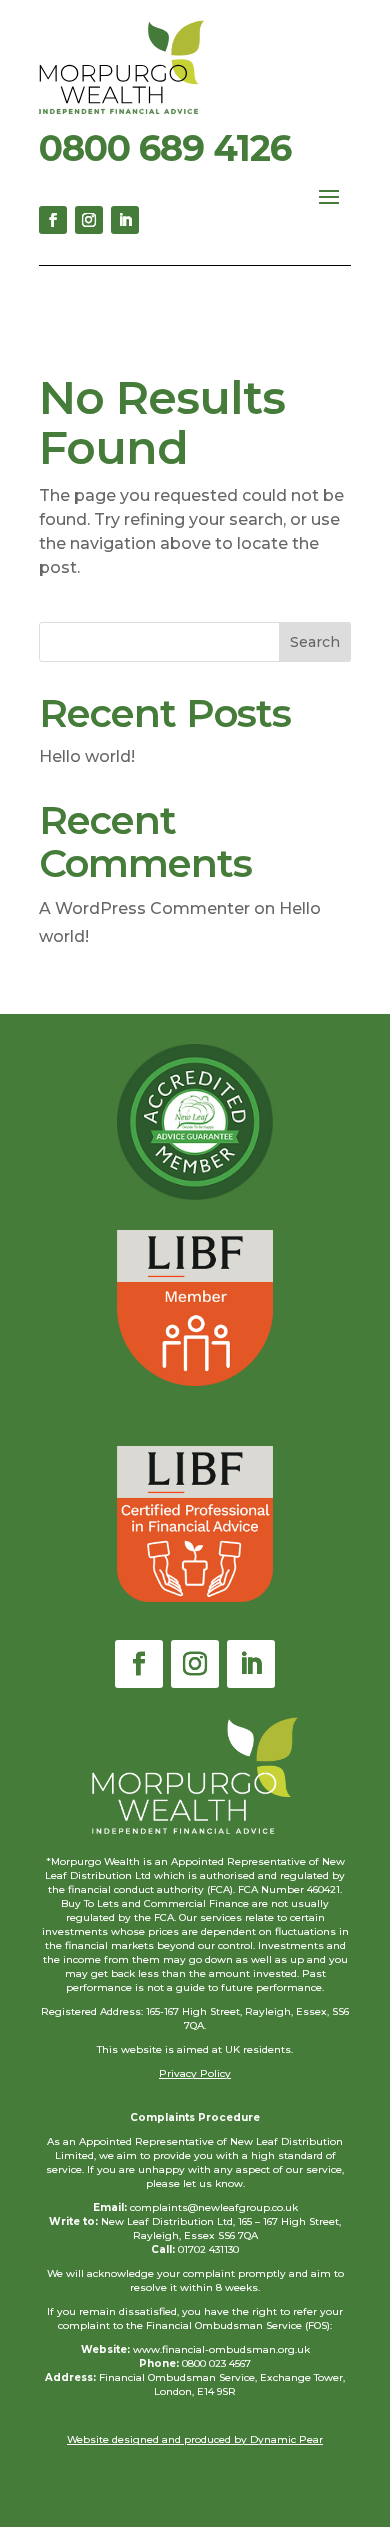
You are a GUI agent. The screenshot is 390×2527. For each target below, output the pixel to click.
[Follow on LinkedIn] (125, 220)
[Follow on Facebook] (53, 220)
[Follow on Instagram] (89, 220)
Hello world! (87, 756)
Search (315, 642)
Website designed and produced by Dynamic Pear (195, 2439)
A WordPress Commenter (144, 908)
